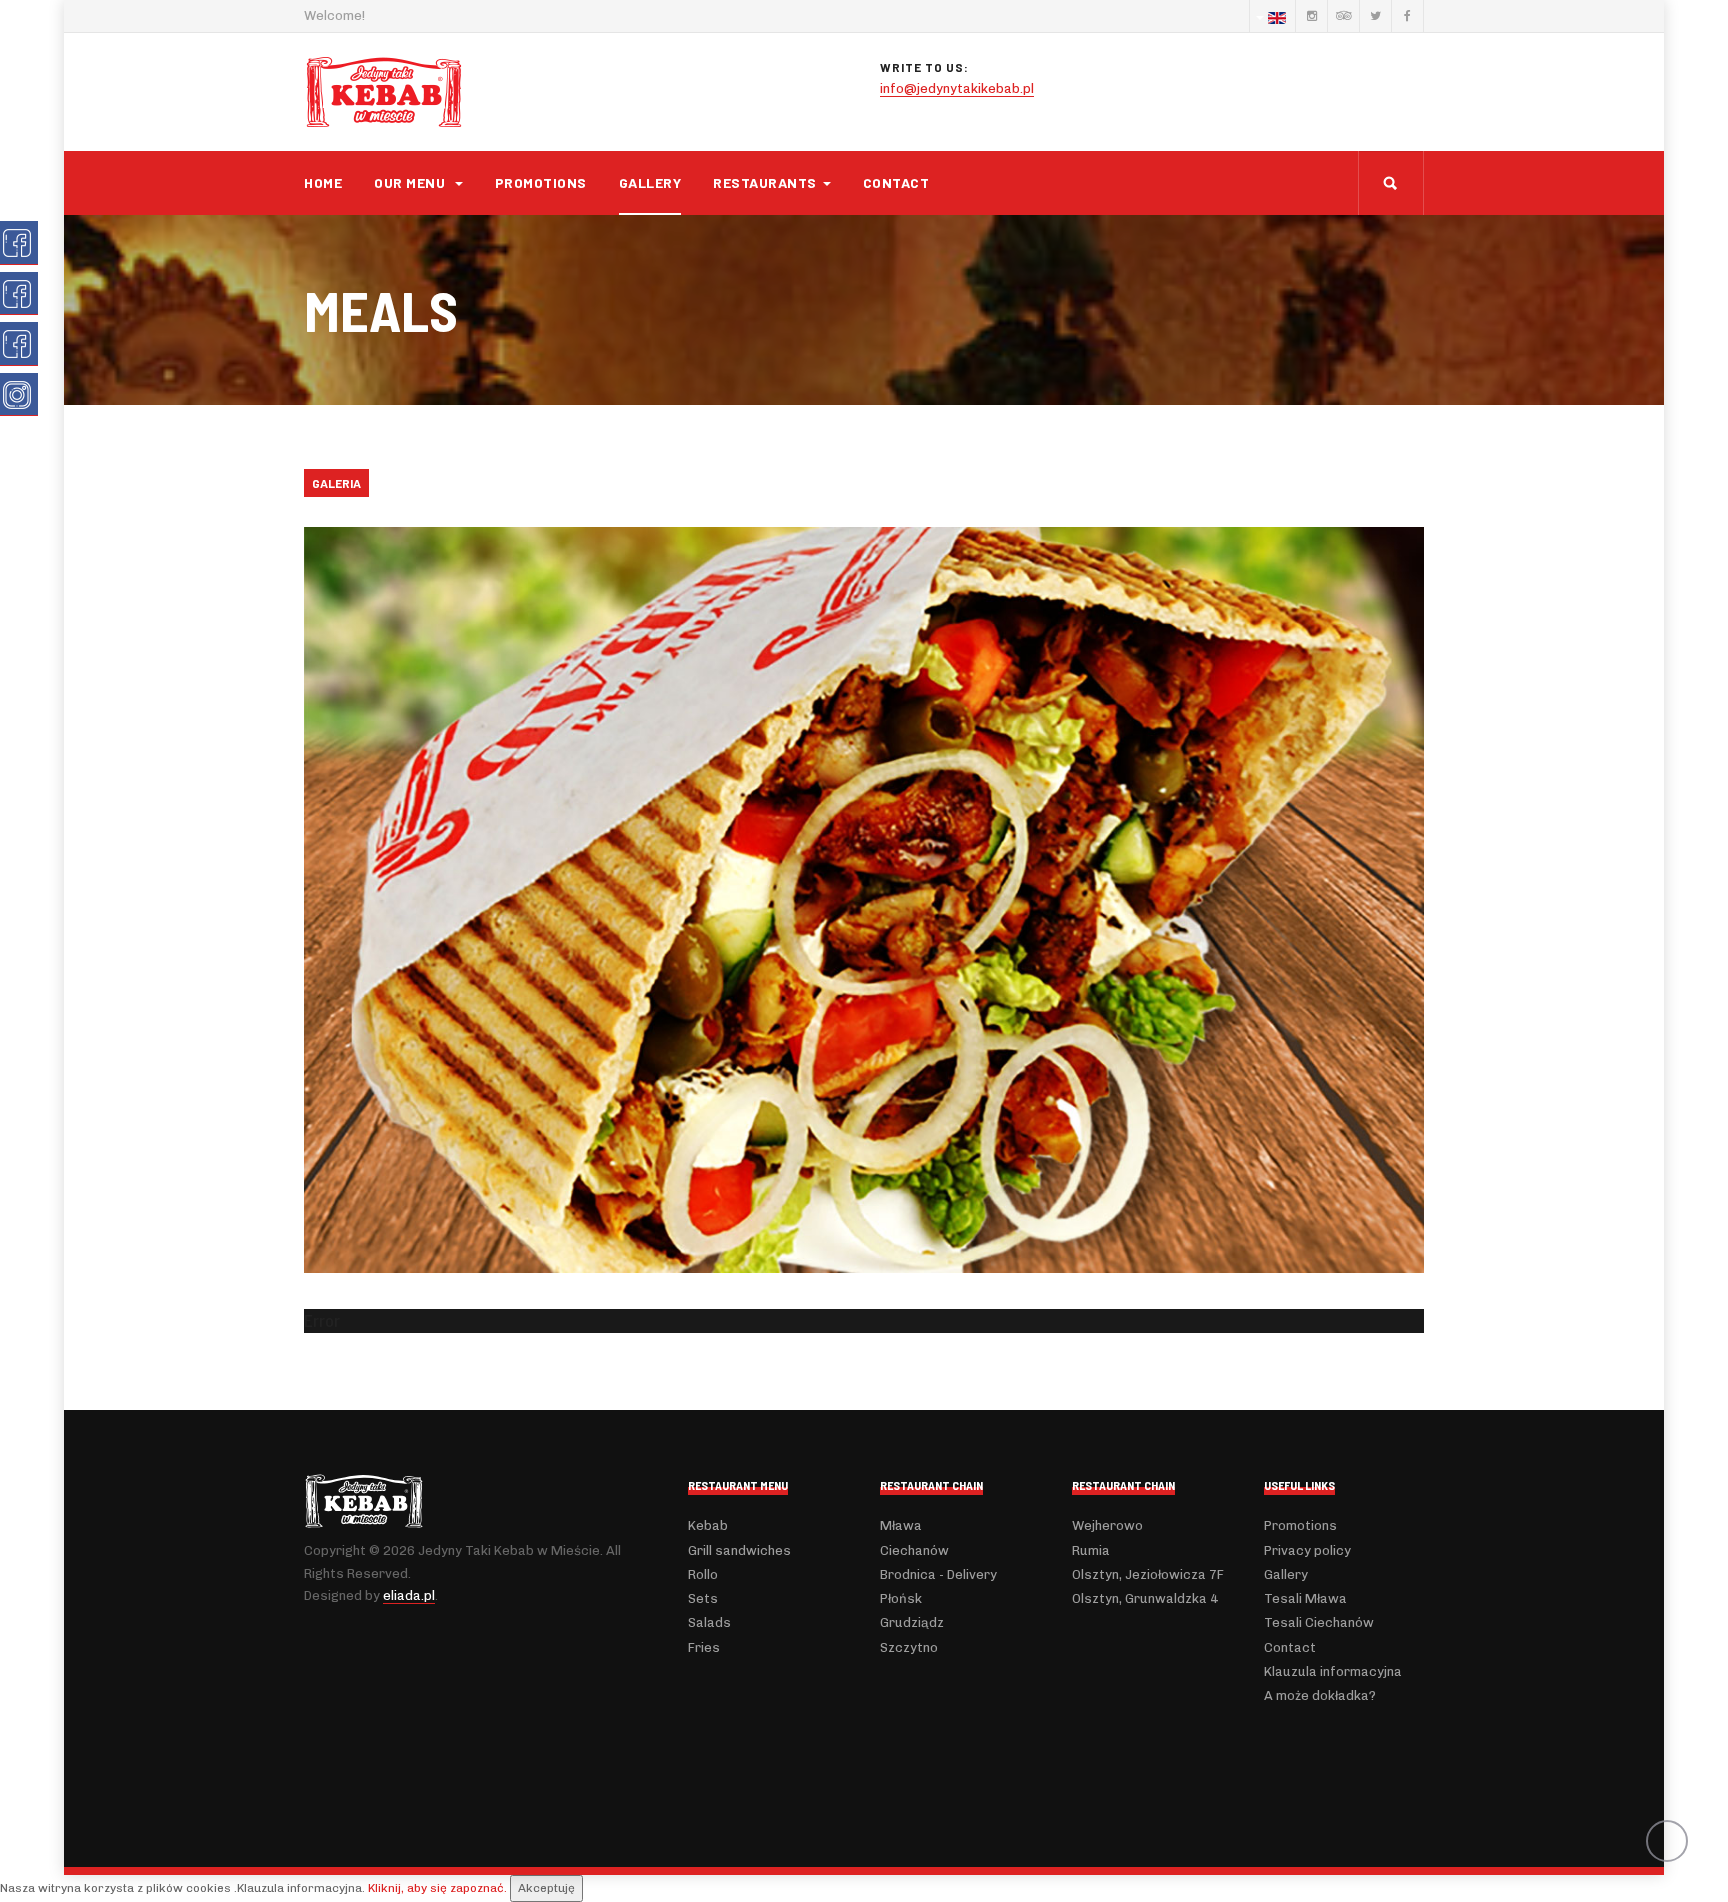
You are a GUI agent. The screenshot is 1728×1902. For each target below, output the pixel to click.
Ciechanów (914, 1550)
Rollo (703, 1574)
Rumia (1091, 1550)
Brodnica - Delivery (938, 1574)
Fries (704, 1647)
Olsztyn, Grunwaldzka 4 (1145, 1598)
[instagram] (1311, 16)
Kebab (708, 1525)
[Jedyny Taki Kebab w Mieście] (384, 92)
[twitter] (1375, 16)
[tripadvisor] (1343, 16)
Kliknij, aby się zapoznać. (437, 1888)
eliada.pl (409, 1595)
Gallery (650, 182)
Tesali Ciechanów (1319, 1622)
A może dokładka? (1320, 1695)
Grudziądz (912, 1622)
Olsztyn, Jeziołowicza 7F (1148, 1574)
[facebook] (1407, 16)
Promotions (541, 182)
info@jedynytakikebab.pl (957, 88)
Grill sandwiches (739, 1550)
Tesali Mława (1305, 1598)
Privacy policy (1307, 1550)
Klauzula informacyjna (1333, 1671)
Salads (709, 1622)
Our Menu (411, 182)
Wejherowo (1107, 1525)
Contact (896, 182)
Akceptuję (546, 1888)
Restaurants (765, 182)
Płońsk (901, 1598)
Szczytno (909, 1647)
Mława (901, 1525)
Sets (703, 1598)
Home (323, 182)
